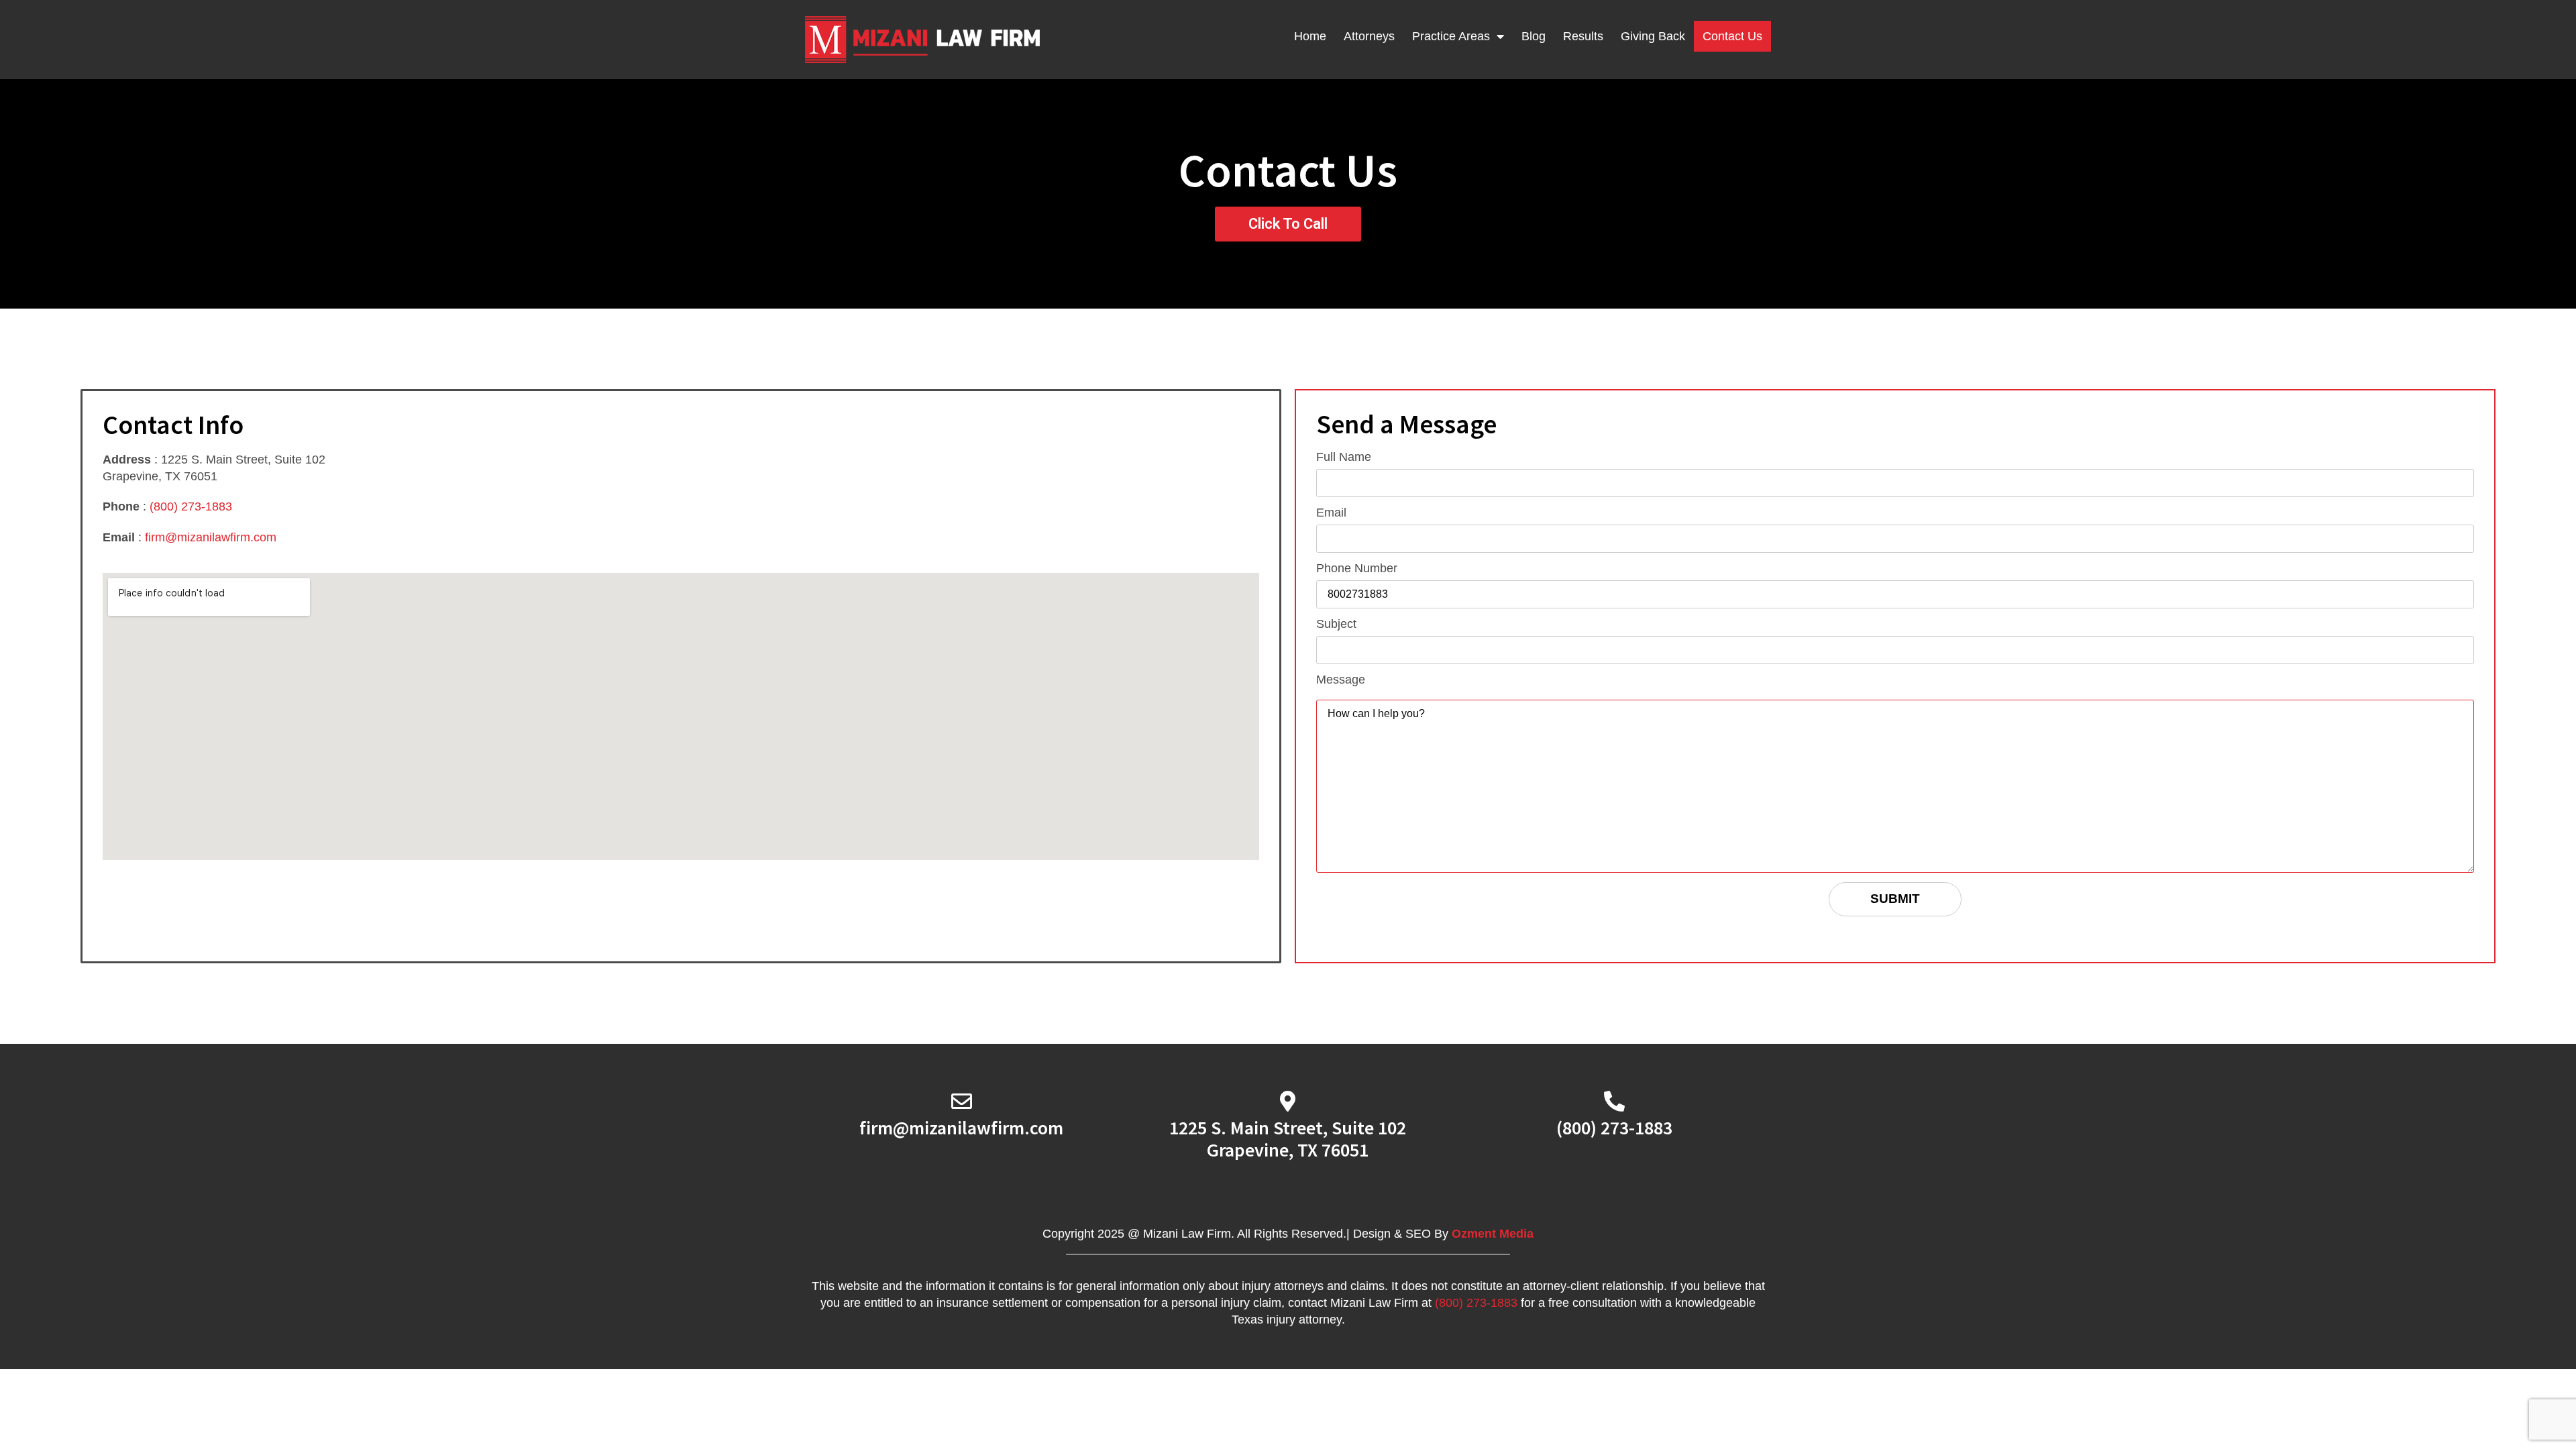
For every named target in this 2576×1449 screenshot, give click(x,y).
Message (1341, 680)
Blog (1534, 36)
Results (1583, 36)
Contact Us (1732, 36)
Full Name (1344, 457)
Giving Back (1653, 36)
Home (1310, 36)
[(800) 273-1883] (1614, 1101)
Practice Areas (1451, 36)
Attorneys (1369, 36)
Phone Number (1357, 569)
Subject (1336, 624)
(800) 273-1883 (191, 506)
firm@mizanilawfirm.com (211, 537)
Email (1331, 513)
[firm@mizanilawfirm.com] (962, 1101)
